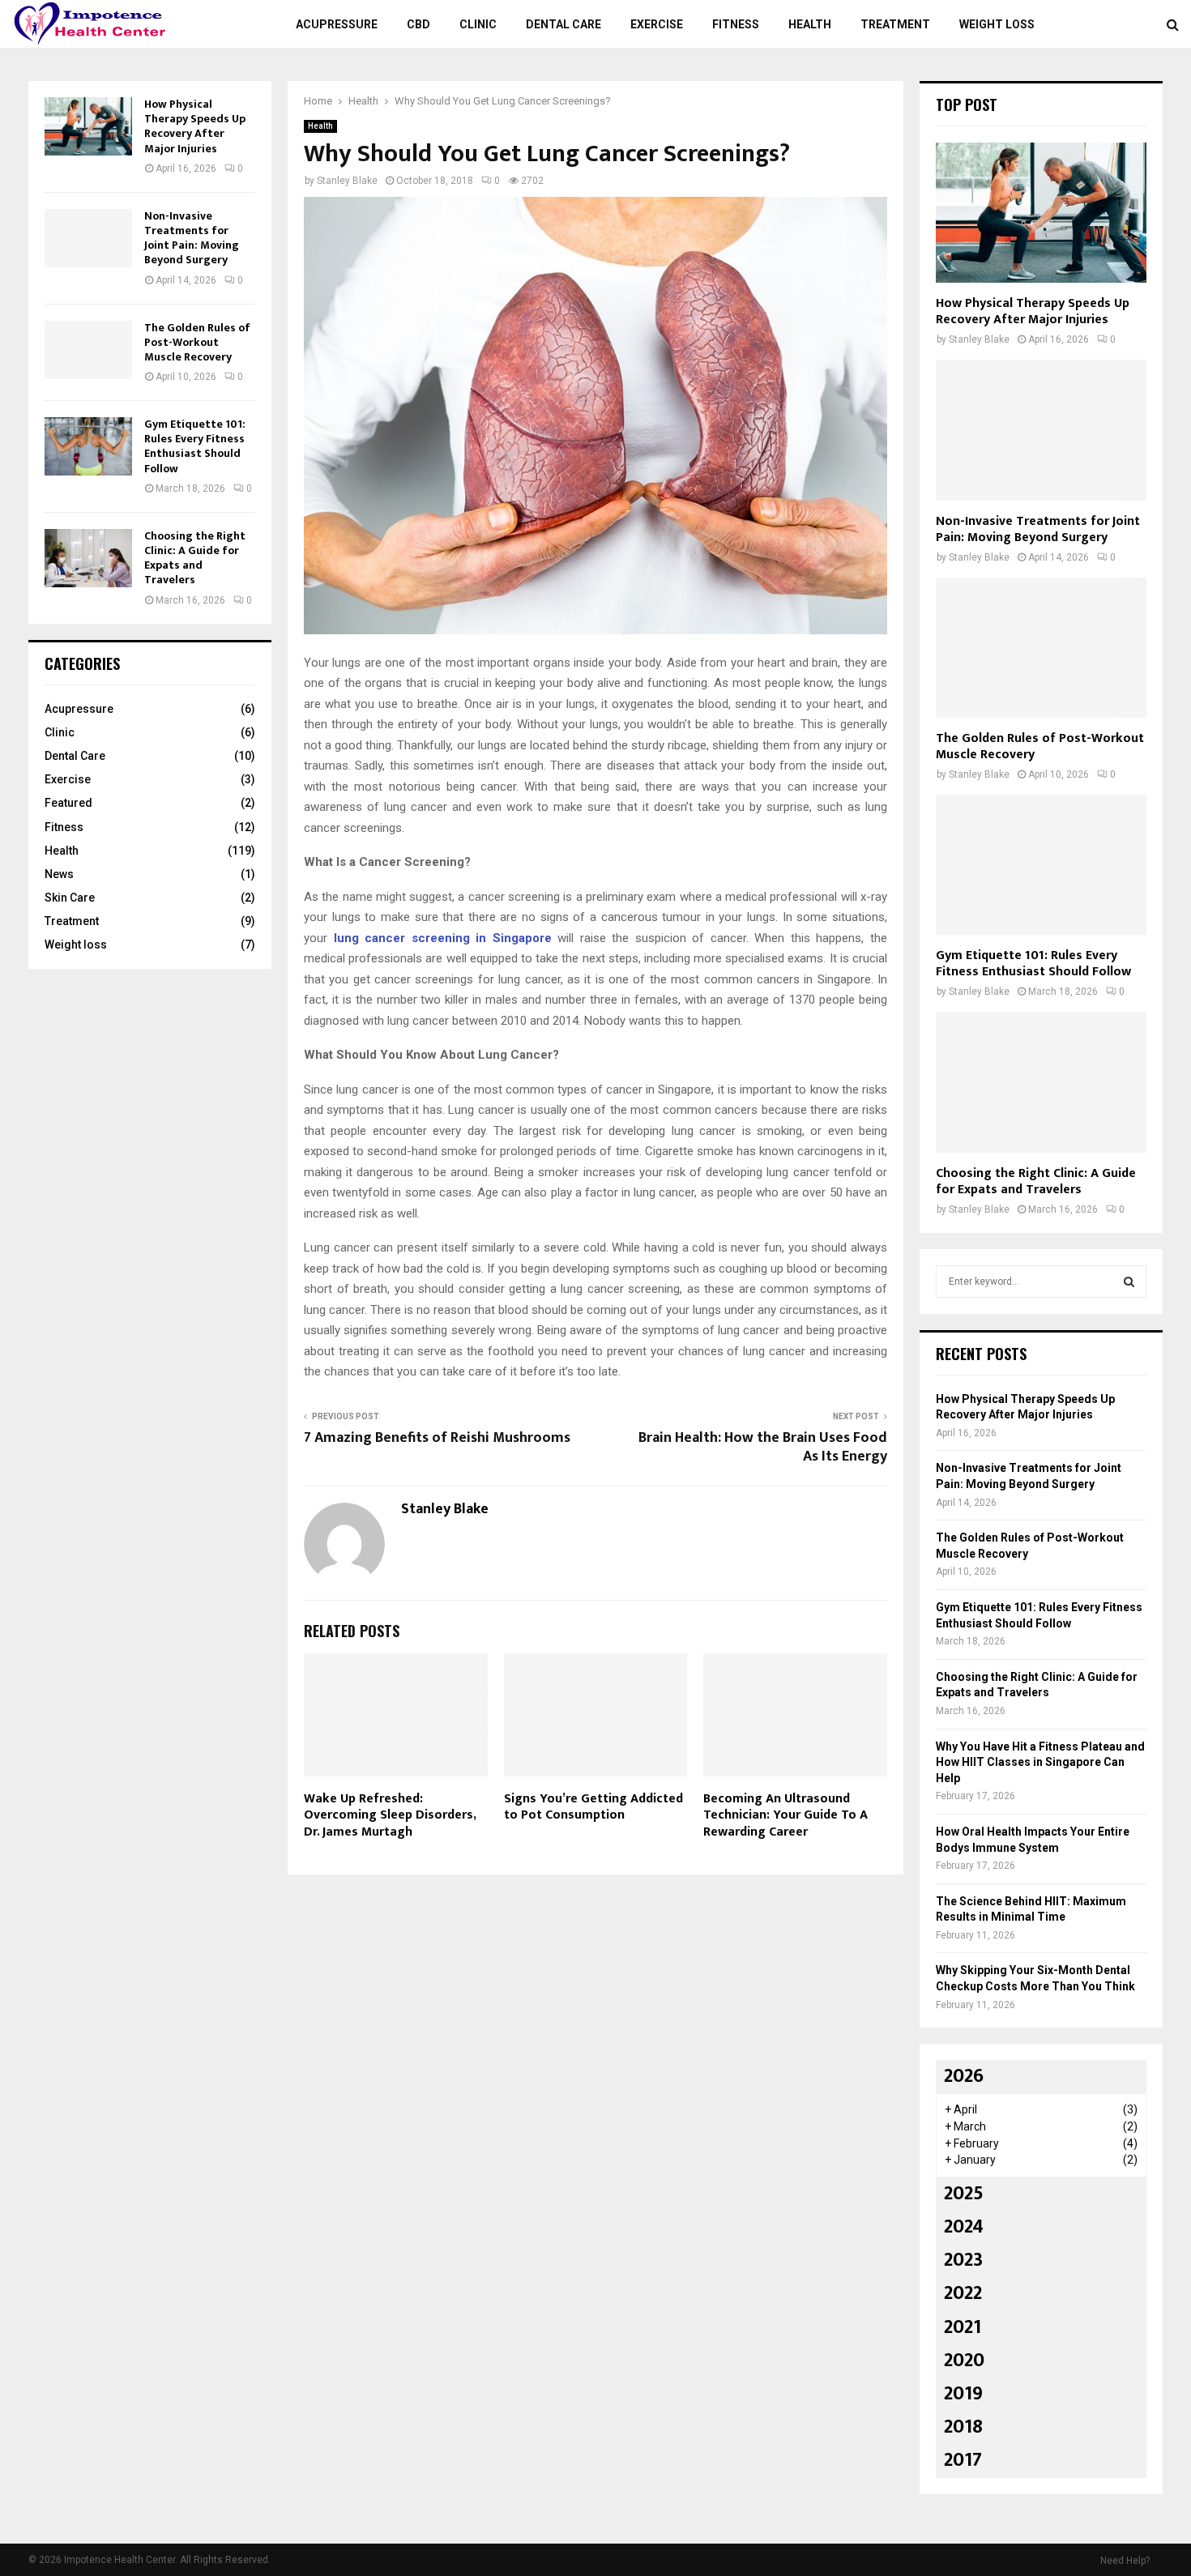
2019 (963, 2394)
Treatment (895, 24)
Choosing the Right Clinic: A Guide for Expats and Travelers (195, 558)
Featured (68, 803)
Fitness (736, 24)
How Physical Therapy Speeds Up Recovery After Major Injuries (195, 126)
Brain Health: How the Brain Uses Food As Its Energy (763, 1448)
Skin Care (70, 898)
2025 (964, 2194)
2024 (964, 2227)
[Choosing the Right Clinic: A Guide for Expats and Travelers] (88, 558)
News (59, 874)
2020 (964, 2361)
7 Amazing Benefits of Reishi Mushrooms (437, 1438)
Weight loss (997, 24)
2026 (964, 2076)
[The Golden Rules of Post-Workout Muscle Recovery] (88, 350)
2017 (963, 2460)
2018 (963, 2427)
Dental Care (563, 24)
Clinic (478, 24)
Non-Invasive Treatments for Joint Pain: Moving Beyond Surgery (192, 238)
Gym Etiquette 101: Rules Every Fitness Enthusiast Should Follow (195, 446)
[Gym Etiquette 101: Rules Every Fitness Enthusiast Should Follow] (88, 446)
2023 (963, 2260)
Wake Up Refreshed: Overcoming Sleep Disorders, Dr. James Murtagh (390, 1816)
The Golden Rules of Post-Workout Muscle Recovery (197, 342)
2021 (963, 2327)
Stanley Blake (347, 181)
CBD (418, 24)
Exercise (657, 24)
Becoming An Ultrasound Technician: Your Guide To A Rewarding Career (785, 1816)
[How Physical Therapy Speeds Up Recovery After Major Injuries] (88, 126)
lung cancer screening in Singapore (443, 938)
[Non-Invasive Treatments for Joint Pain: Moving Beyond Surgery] (88, 238)
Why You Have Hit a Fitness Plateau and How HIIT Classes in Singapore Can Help (1040, 1762)
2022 (963, 2293)
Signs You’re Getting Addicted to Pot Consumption (593, 1807)
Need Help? (1125, 2561)
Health (810, 24)
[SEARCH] (1129, 1282)
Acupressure (337, 24)
